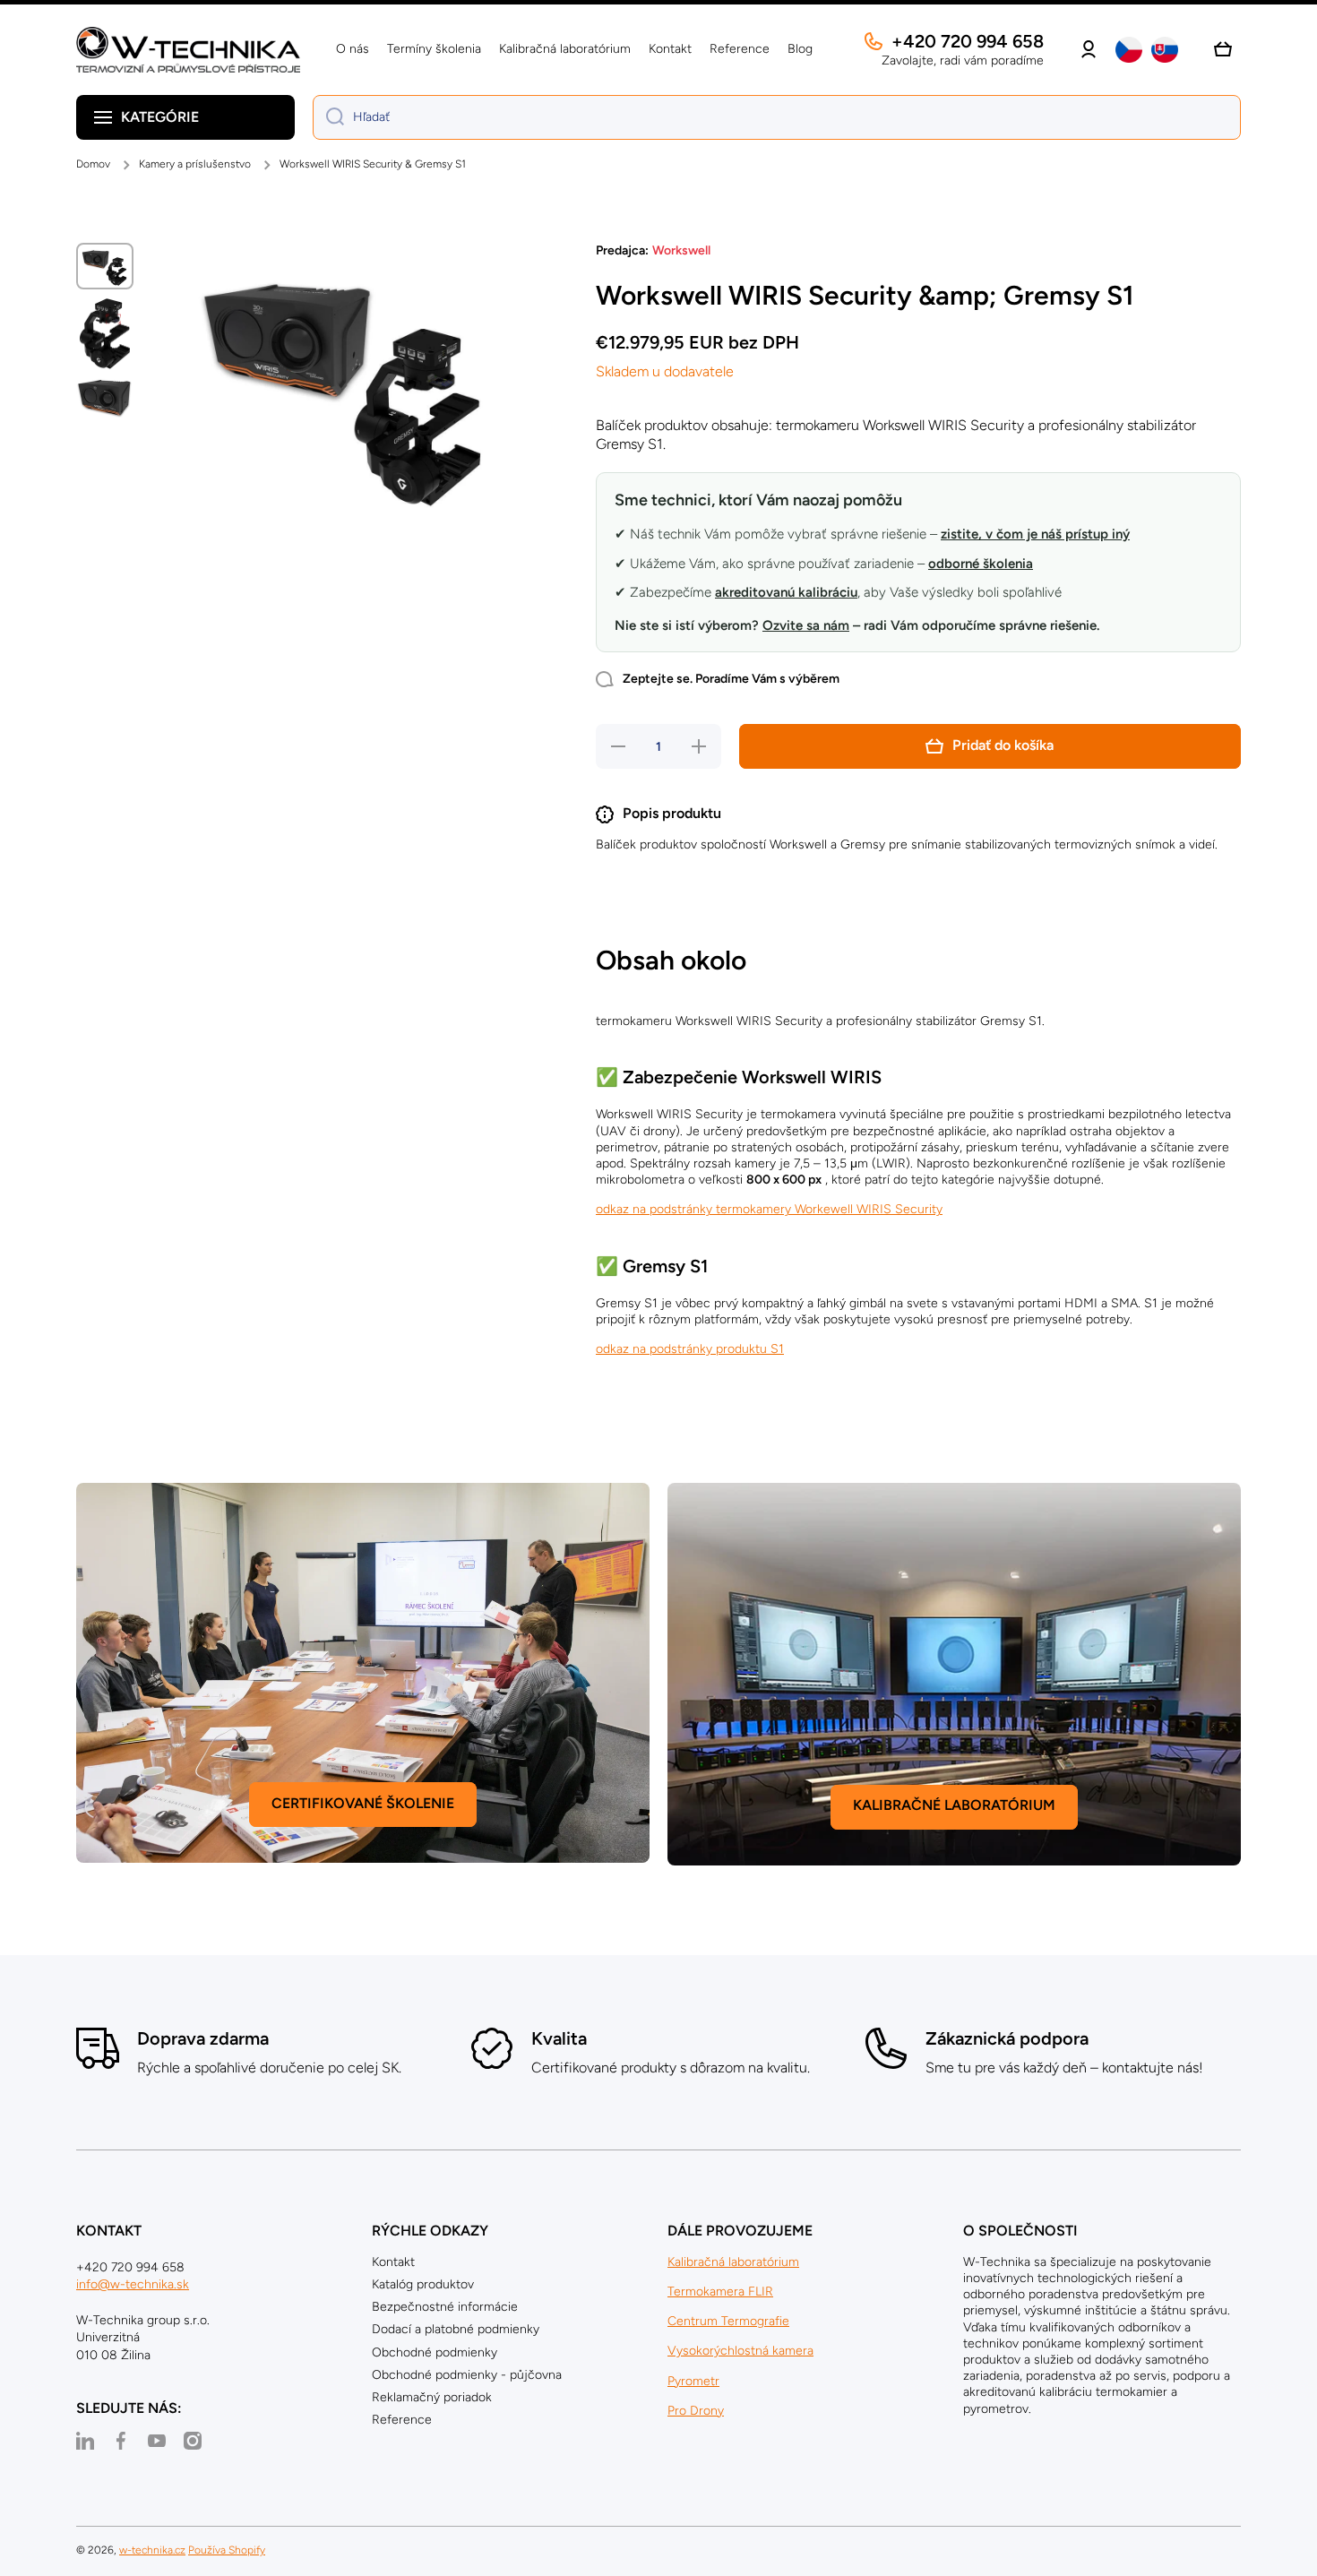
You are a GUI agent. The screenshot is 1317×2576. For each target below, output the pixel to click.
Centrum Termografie (728, 2321)
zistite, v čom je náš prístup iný (1035, 534)
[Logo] (188, 50)
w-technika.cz (152, 2550)
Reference (402, 2420)
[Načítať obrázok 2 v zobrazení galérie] (105, 334)
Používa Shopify (227, 2550)
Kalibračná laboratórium (733, 2262)
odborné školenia (981, 564)
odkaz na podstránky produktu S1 (690, 1349)
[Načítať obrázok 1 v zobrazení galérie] (105, 266)
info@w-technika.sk (133, 2284)
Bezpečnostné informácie (445, 2307)
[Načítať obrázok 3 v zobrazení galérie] (105, 398)
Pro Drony (696, 2411)
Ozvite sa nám (806, 625)
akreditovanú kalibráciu (786, 592)
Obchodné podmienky (435, 2352)
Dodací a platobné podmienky (456, 2329)
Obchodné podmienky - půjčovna (467, 2375)
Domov (93, 164)
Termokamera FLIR (720, 2292)
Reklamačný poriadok (432, 2397)
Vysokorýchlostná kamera (740, 2351)
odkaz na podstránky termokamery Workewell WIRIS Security (769, 1209)
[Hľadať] (328, 117)
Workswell (681, 250)
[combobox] (777, 117)
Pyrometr (693, 2381)
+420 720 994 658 (968, 41)
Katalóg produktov (423, 2284)
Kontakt (393, 2262)
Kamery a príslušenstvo (195, 164)
